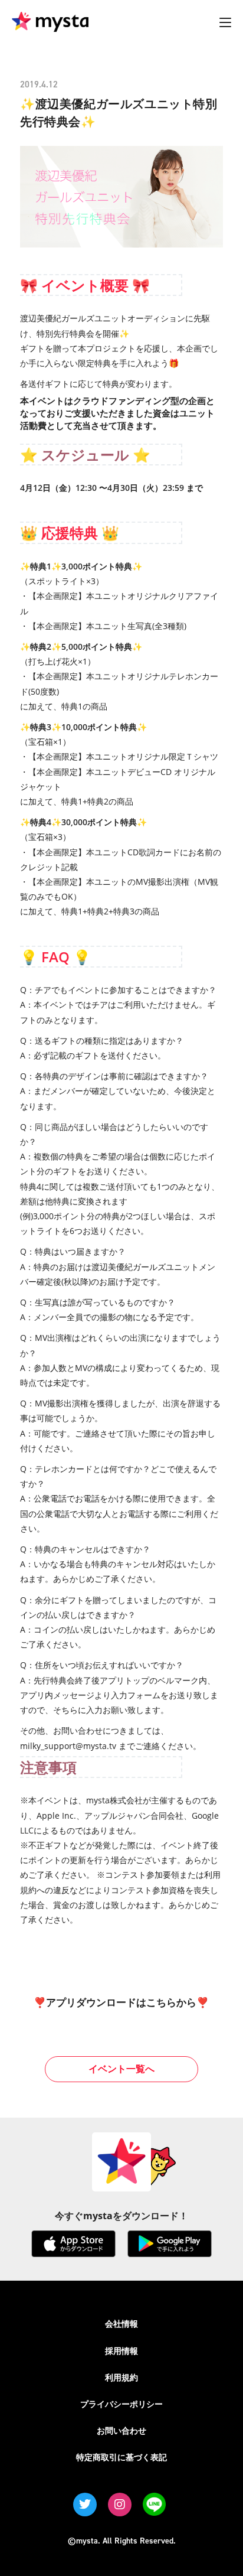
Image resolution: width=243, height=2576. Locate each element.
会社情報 (121, 2323)
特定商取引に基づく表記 (121, 2457)
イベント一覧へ (121, 2069)
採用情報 (121, 2351)
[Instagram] (120, 2505)
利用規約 (121, 2377)
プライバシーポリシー (121, 2404)
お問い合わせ (121, 2430)
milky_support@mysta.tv (68, 1746)
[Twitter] (85, 2505)
